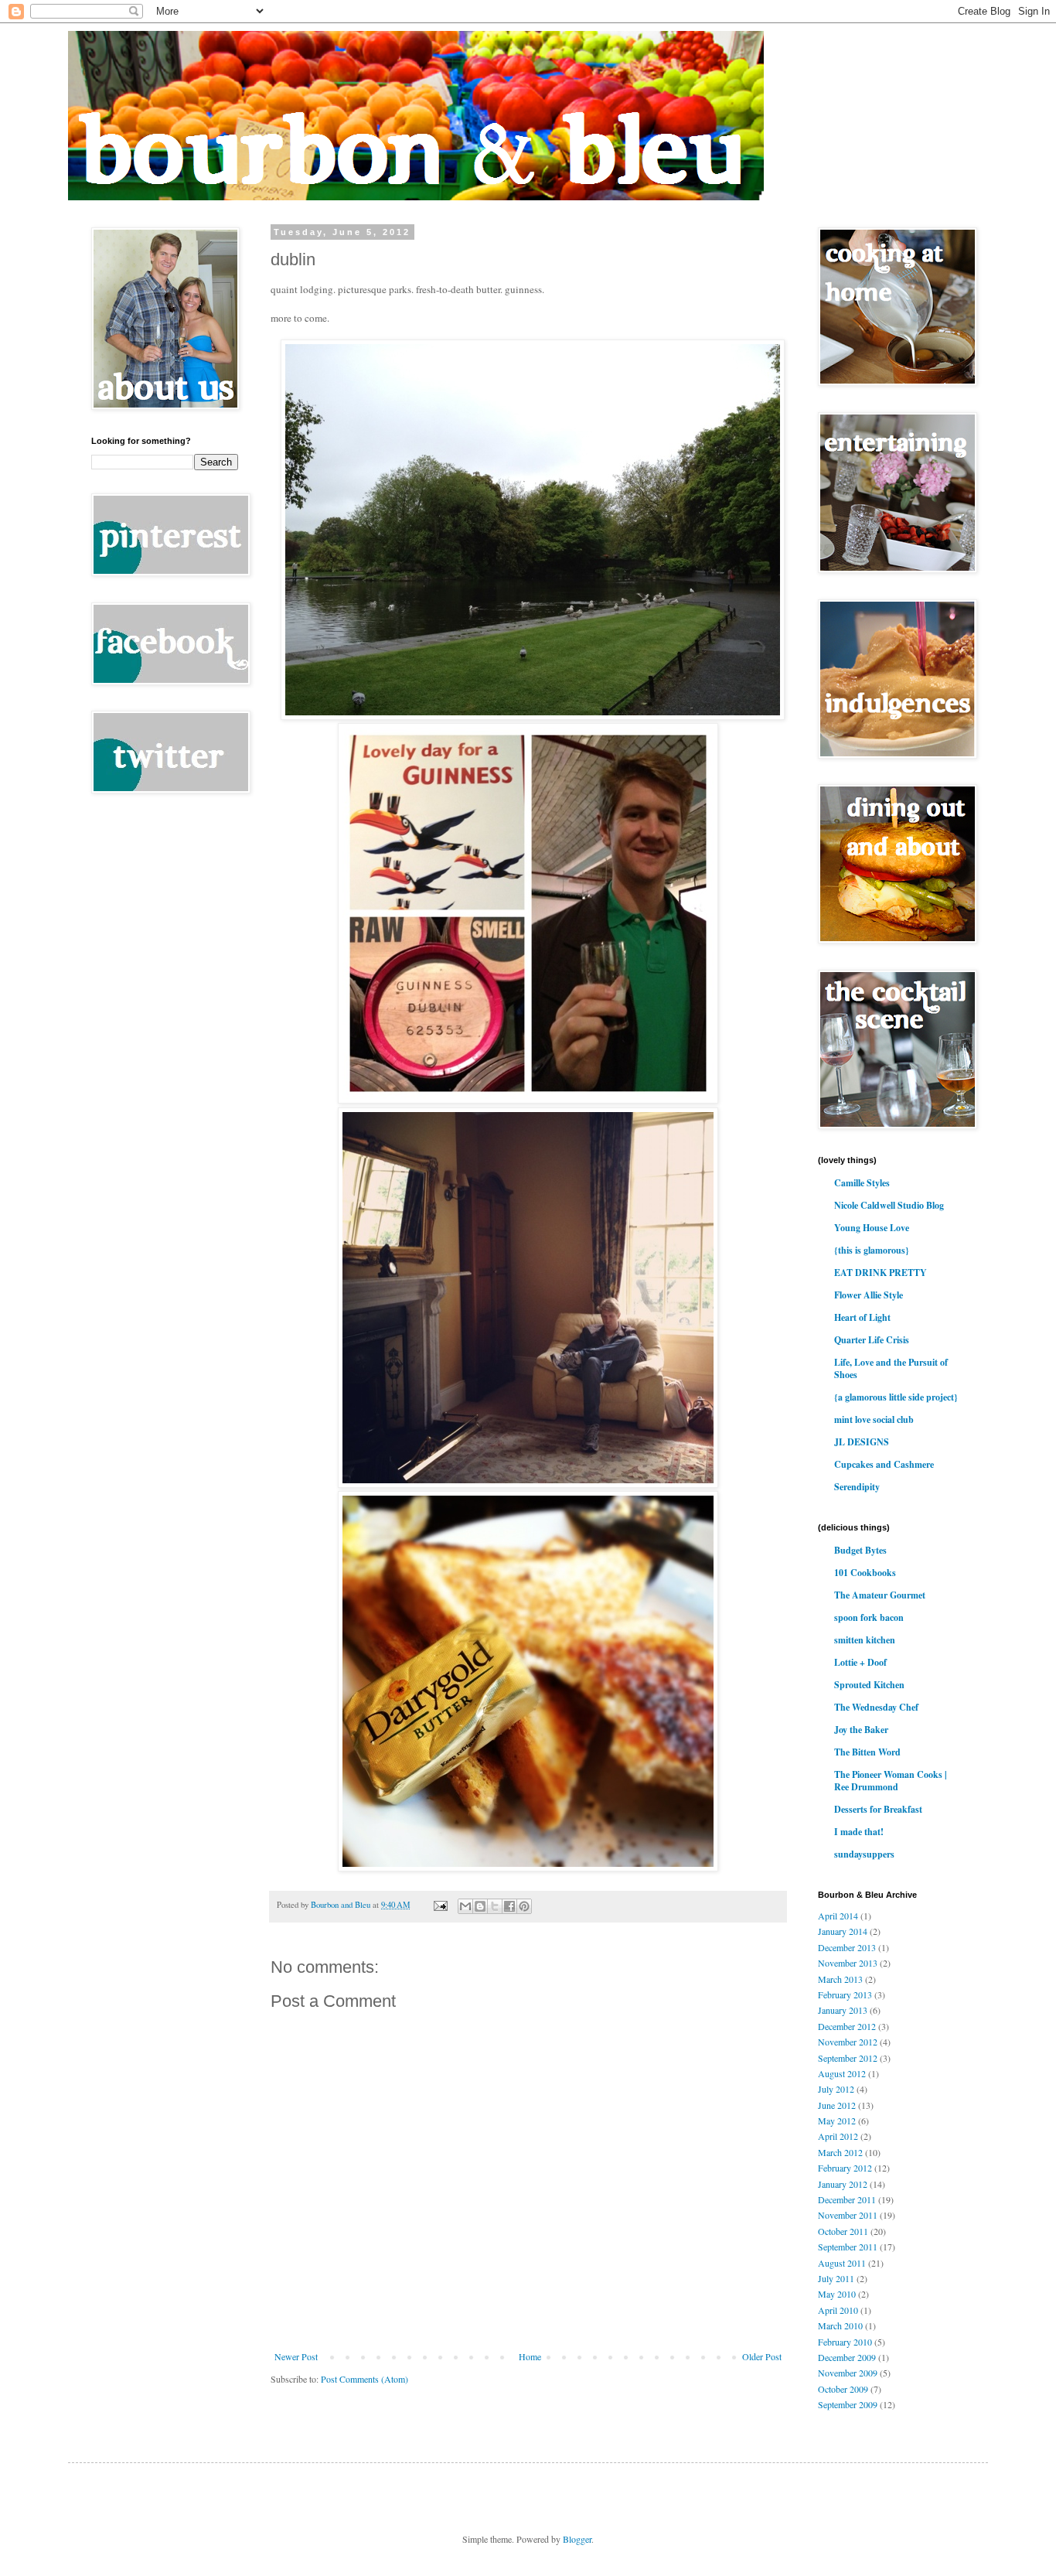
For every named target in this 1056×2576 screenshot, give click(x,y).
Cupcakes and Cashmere (884, 1464)
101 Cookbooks (865, 1573)
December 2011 (847, 2199)
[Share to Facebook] (509, 1906)
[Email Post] (440, 1905)
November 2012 (848, 2042)
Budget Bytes (860, 1550)
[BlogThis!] (480, 1906)
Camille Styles (862, 1183)
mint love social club (874, 1419)
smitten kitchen (865, 1640)
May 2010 (837, 2294)
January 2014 (843, 1931)
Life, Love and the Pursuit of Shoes (891, 1368)
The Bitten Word (867, 1752)
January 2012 (843, 2184)
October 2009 (843, 2389)
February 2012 (845, 2168)
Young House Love (872, 1228)
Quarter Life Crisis (872, 1340)
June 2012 (837, 2105)
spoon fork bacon (869, 1617)
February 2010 (845, 2342)
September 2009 (848, 2404)
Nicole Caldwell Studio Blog (889, 1205)
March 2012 (840, 2152)
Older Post (762, 2356)
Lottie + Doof (860, 1662)
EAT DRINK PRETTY (881, 1273)
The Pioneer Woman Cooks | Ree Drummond (891, 1781)
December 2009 (847, 2357)
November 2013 (848, 1963)
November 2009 (848, 2373)
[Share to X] (495, 1906)
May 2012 (837, 2121)
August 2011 (842, 2263)
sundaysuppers (864, 1854)
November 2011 (848, 2215)
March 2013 (840, 1979)
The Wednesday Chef (876, 1707)
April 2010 (838, 2310)
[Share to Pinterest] (524, 1906)
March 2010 (840, 2325)
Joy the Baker (861, 1730)
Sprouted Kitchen (869, 1685)
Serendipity (857, 1487)
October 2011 (843, 2231)
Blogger (577, 2539)
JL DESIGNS (862, 1442)
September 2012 (848, 2058)
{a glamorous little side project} (896, 1397)
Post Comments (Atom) (364, 2379)
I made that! (859, 1832)
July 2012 (836, 2089)
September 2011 (848, 2247)
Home (530, 2356)
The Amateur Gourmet (880, 1595)
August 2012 (842, 2073)
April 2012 (838, 2136)
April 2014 (838, 1916)
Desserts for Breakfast (878, 1809)
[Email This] (465, 1906)
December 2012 (847, 2026)
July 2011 (836, 2278)
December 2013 (847, 1947)
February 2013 (845, 1994)
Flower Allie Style (869, 1295)
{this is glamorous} (872, 1250)
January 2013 (843, 2010)
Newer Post (296, 2356)
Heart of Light (862, 1317)
